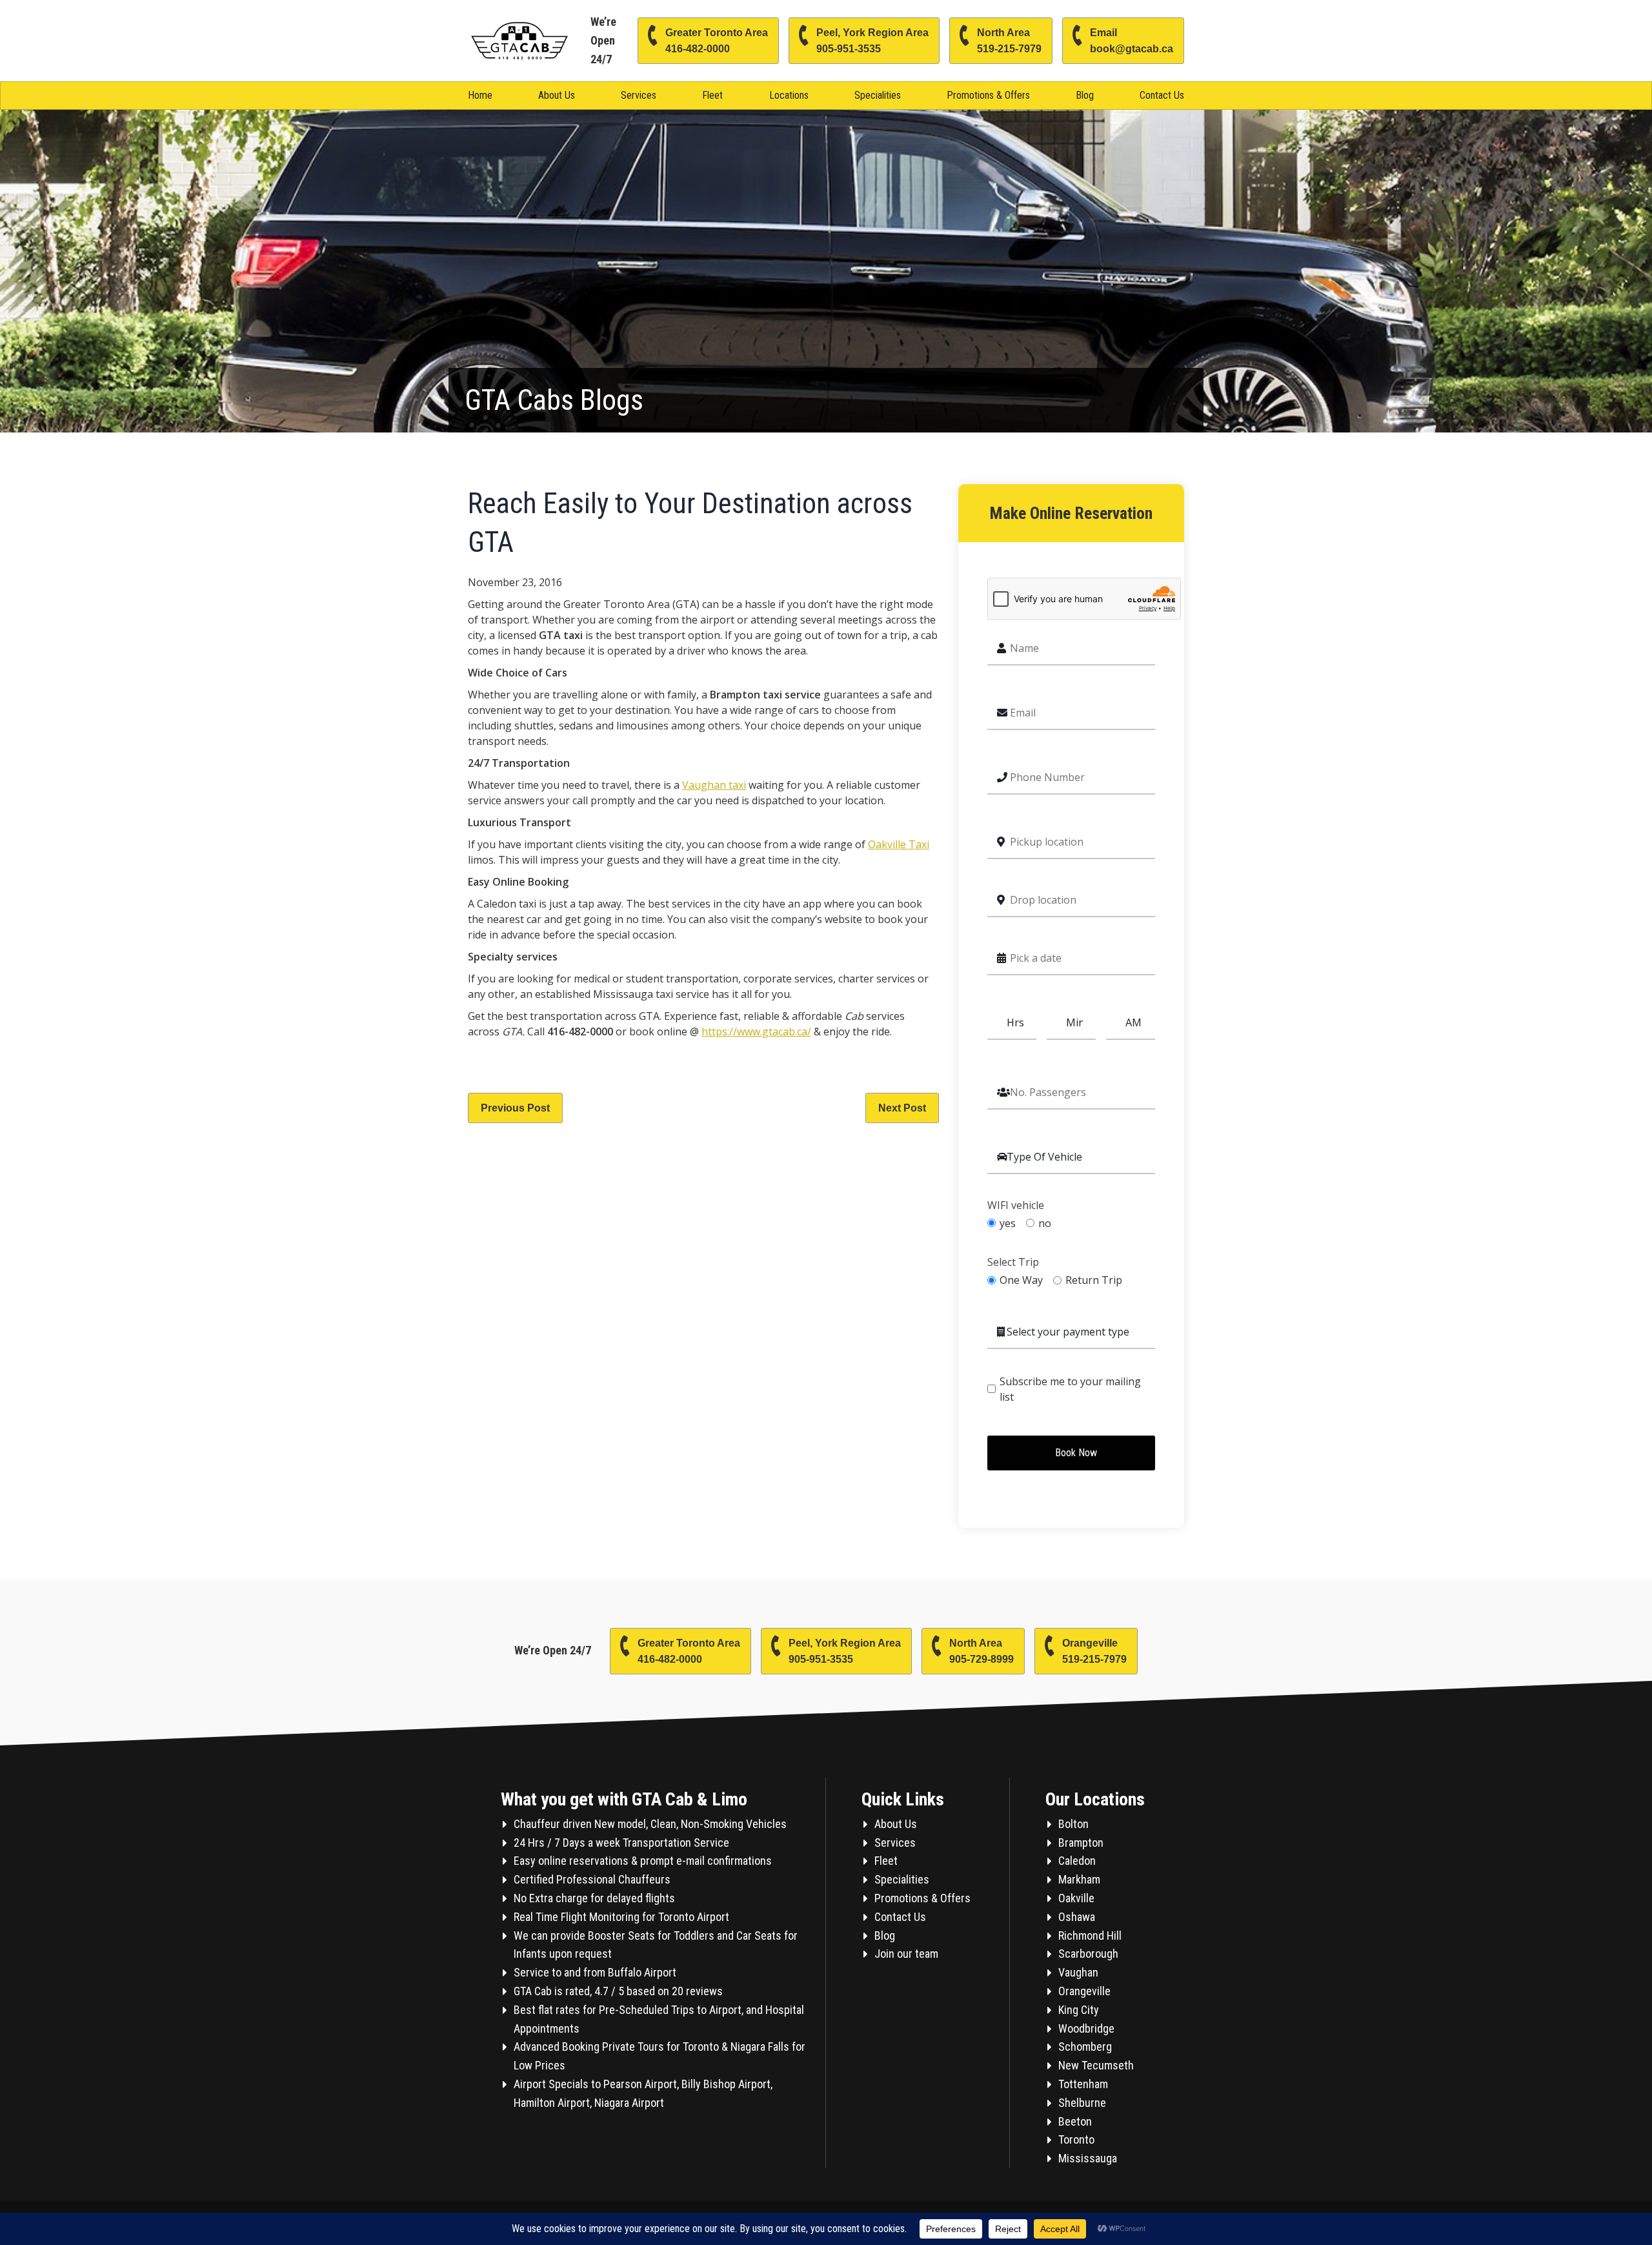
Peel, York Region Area (872, 41)
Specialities (878, 95)
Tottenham (1083, 2084)
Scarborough (1088, 1954)
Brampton (1081, 1843)
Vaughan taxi (714, 785)
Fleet (712, 95)
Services (639, 95)
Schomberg (1085, 2047)
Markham (1079, 1879)
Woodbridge (1086, 2028)
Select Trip (1013, 1262)
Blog (1085, 95)
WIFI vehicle (1016, 1205)
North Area (1009, 41)
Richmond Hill (1090, 1935)
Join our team (906, 1954)
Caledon (1077, 1861)
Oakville (1076, 1898)
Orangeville (1094, 1651)
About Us (557, 95)
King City (1079, 2010)
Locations (789, 95)
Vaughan (1078, 1972)
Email (1132, 41)
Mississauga (1088, 2158)
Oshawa (1077, 1917)
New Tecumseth (1096, 2065)
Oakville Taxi (899, 844)
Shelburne (1082, 2103)
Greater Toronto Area (717, 41)
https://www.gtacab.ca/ (756, 1031)
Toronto (1076, 2139)
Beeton (1075, 2121)
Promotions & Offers (988, 95)
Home (480, 95)
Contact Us (1162, 95)
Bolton (1073, 1824)
